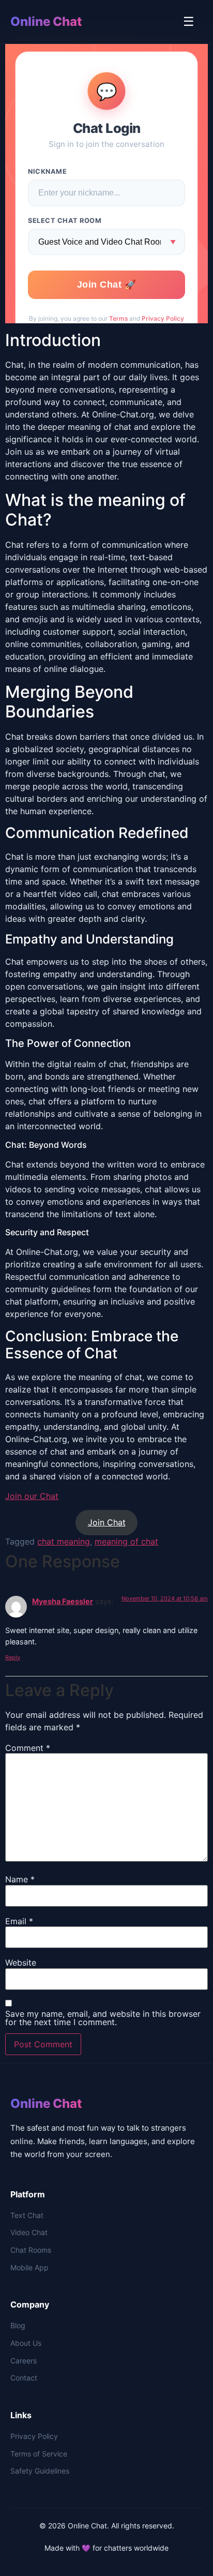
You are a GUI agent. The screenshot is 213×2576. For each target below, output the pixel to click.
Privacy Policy (34, 2436)
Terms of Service (39, 2454)
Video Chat (29, 2232)
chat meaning (64, 1541)
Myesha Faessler (63, 1601)
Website (21, 1963)
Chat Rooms (31, 2250)
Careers (24, 2361)
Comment (28, 1748)
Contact (24, 2378)
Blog (18, 2325)
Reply (13, 1657)
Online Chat (46, 21)
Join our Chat (32, 1496)
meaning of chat (126, 1541)
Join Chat (107, 1522)
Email (19, 1921)
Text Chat (27, 2215)
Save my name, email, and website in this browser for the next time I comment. (103, 2018)
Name (20, 1879)
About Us (26, 2343)
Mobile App (29, 2267)
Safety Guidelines (40, 2471)
